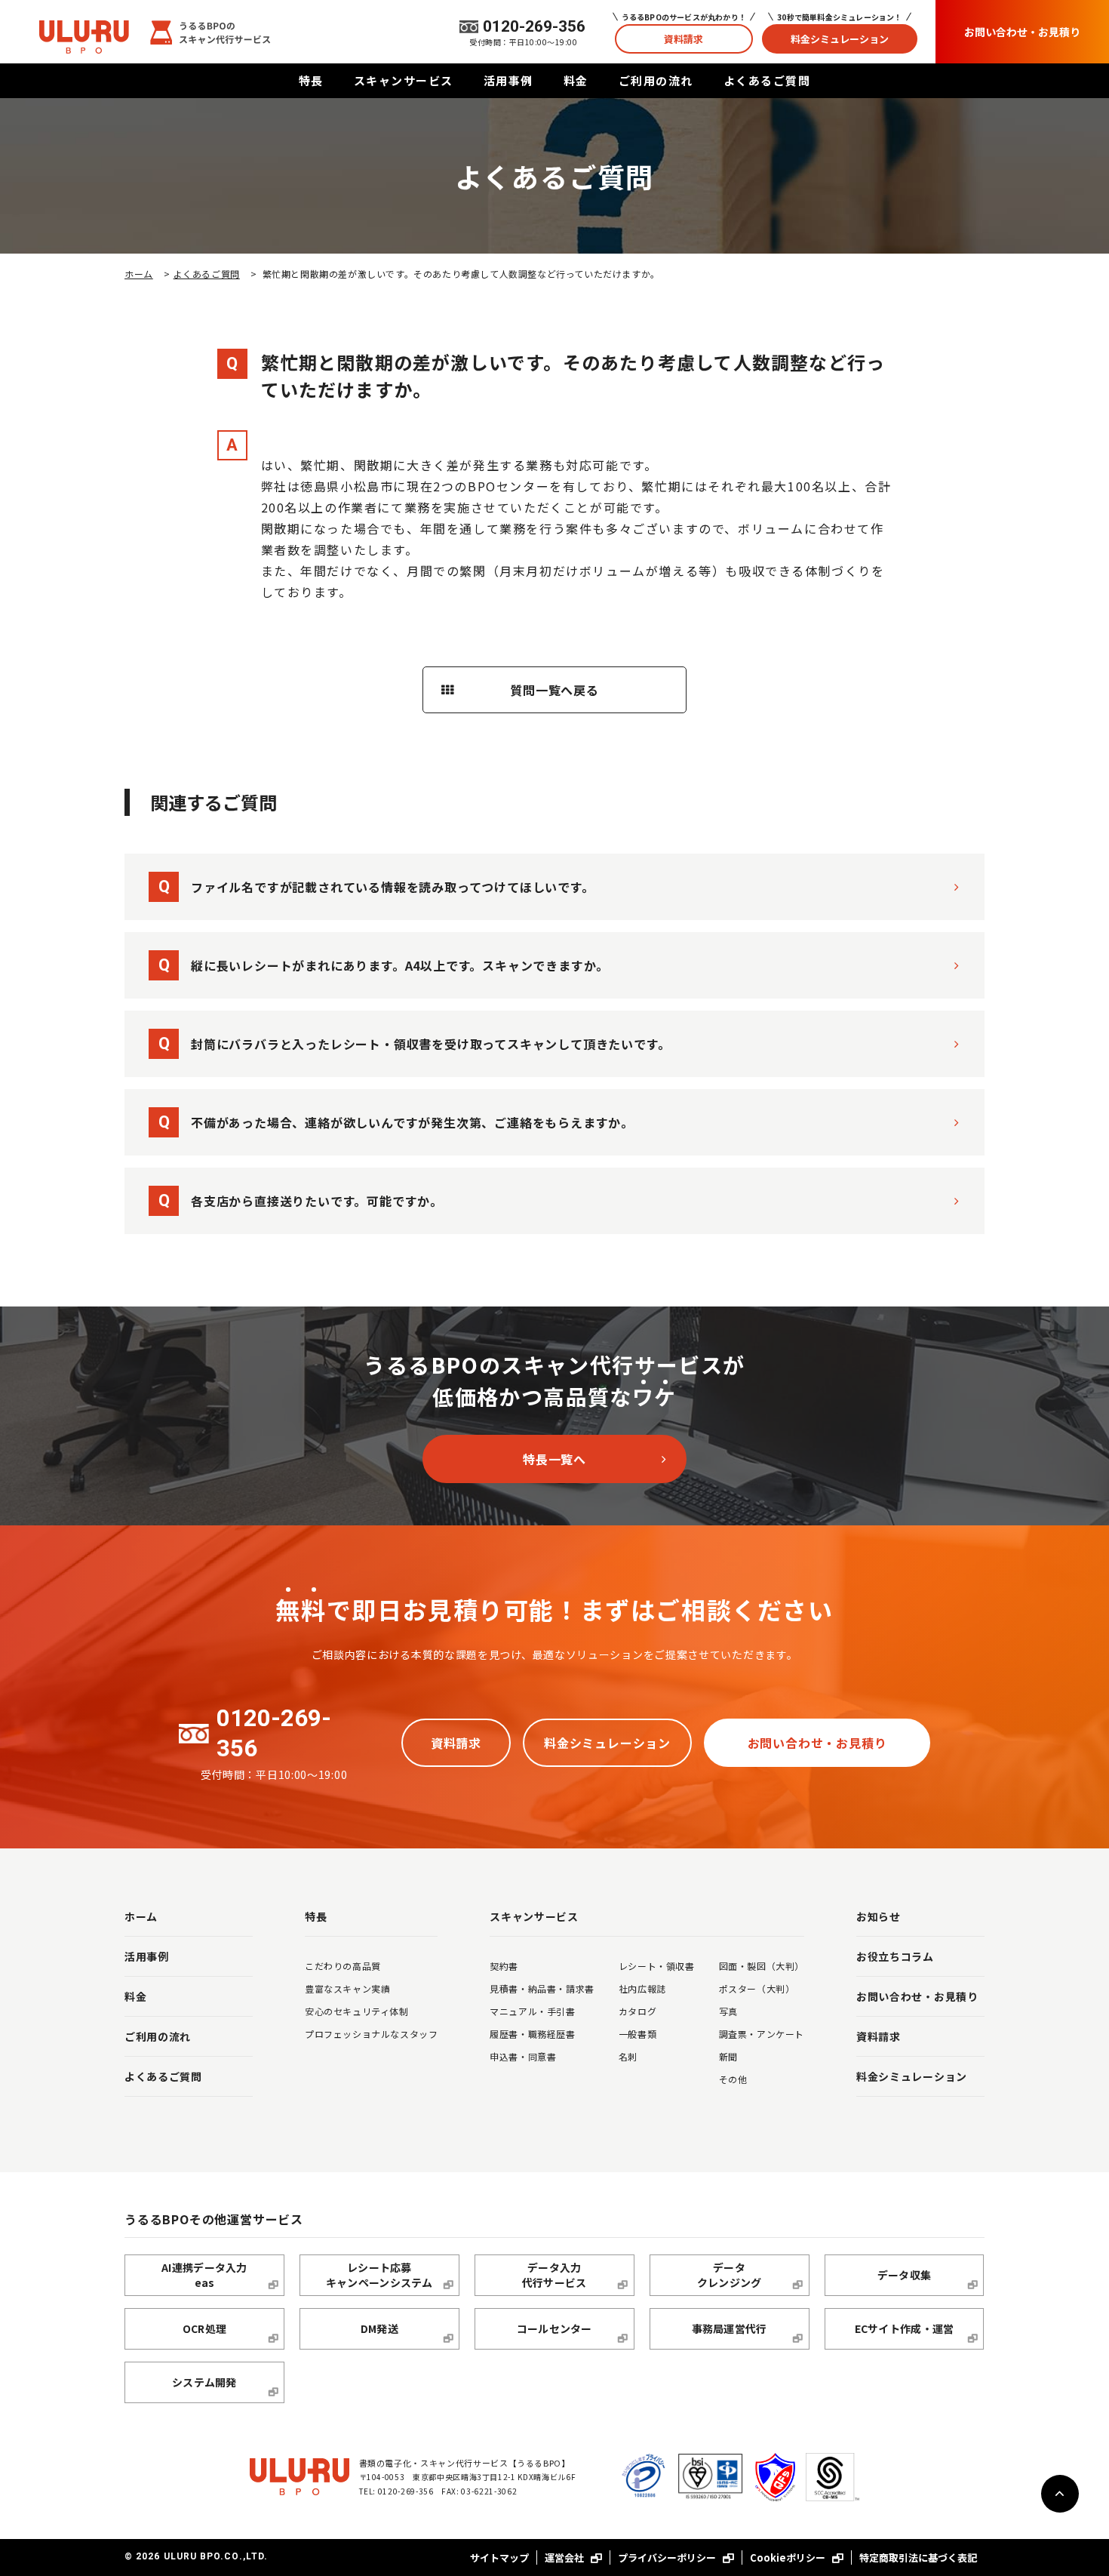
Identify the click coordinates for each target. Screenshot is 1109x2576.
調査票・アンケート (762, 2034)
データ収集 (904, 2275)
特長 (311, 80)
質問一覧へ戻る (554, 690)
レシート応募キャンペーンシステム (379, 2275)
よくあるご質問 (767, 80)
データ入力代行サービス (554, 2275)
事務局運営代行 (730, 2328)
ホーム (139, 274)
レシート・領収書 (657, 1966)
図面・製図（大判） (762, 1966)
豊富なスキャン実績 (347, 1988)
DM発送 (379, 2328)
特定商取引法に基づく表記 (918, 2558)
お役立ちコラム (895, 1956)
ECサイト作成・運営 (905, 2328)
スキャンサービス (404, 80)
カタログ (637, 2011)
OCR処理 (204, 2328)
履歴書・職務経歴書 (532, 2034)
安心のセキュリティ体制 (357, 2011)
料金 (576, 80)
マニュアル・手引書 (532, 2011)
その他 (733, 2079)
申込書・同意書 (523, 2056)
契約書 (504, 1966)
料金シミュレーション (840, 39)
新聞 (728, 2056)
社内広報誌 (642, 1988)
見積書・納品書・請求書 (542, 1988)
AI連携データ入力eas (204, 2275)
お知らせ (879, 1916)
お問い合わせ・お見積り (1022, 32)
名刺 (628, 2056)
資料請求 (684, 39)
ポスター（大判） (757, 1988)
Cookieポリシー (789, 2558)
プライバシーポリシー (668, 2558)
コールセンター (554, 2328)
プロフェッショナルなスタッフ (371, 2034)
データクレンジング (730, 2275)
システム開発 (204, 2382)
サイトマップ (499, 2558)
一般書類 (637, 2034)
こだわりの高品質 (343, 1966)
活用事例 (508, 80)
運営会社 (565, 2558)
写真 (728, 2011)
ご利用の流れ (656, 80)
